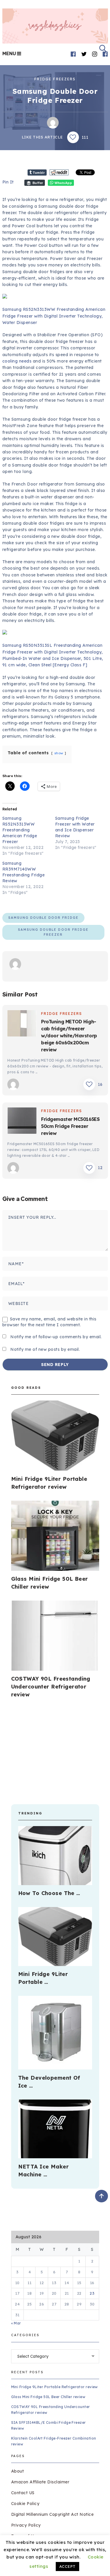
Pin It (8, 182)
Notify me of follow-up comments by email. (56, 1337)
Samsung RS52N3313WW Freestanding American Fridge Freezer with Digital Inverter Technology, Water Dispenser (54, 316)
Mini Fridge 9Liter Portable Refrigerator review (55, 2387)
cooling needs (17, 361)
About (18, 2471)
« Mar (16, 2323)
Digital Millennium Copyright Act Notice (53, 2514)
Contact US (23, 2493)
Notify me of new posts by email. (45, 1349)
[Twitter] (84, 54)
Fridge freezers (55, 79)
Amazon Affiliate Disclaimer (40, 2482)
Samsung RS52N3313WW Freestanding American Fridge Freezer (20, 830)
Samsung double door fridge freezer (53, 932)
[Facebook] (73, 54)
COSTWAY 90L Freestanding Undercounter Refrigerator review (51, 1687)
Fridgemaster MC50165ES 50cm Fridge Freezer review (70, 1126)
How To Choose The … (49, 1893)
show (59, 753)
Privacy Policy (26, 2525)
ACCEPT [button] (67, 2566)
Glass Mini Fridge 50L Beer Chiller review (48, 2397)
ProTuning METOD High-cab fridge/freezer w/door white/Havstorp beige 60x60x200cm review (69, 1036)
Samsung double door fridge (43, 918)
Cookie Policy (25, 2504)
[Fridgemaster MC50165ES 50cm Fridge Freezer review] (22, 1121)
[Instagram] (95, 54)
